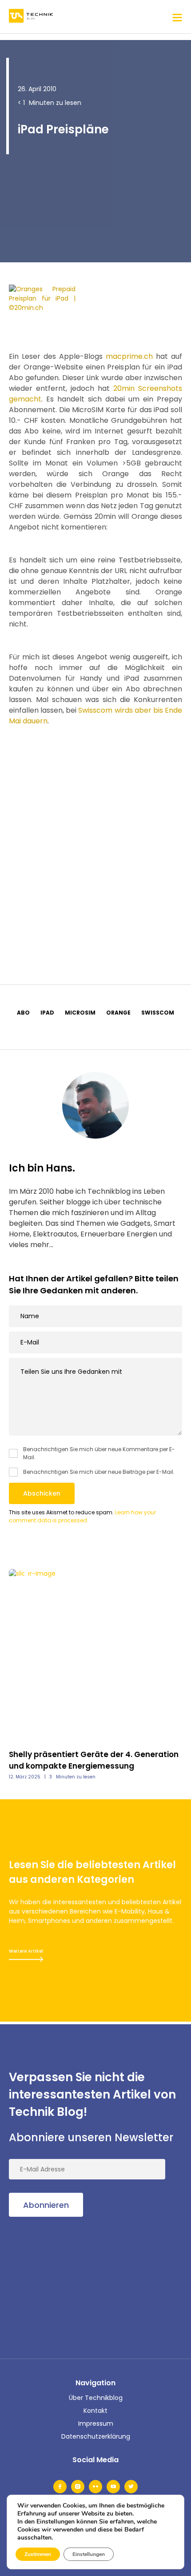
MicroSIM (80, 1013)
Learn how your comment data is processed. (82, 1516)
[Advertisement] (95, 844)
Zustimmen (38, 2554)
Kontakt (95, 2411)
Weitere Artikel (26, 1951)
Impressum (96, 2424)
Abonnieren (46, 2205)
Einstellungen (89, 2554)
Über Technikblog (96, 2398)
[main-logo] (31, 17)
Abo (23, 1013)
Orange (118, 1013)
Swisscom (158, 1013)
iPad (47, 1013)
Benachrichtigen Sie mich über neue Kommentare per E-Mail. (99, 1453)
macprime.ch (129, 356)
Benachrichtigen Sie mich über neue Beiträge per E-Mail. (99, 1472)
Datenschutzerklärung (96, 2436)
